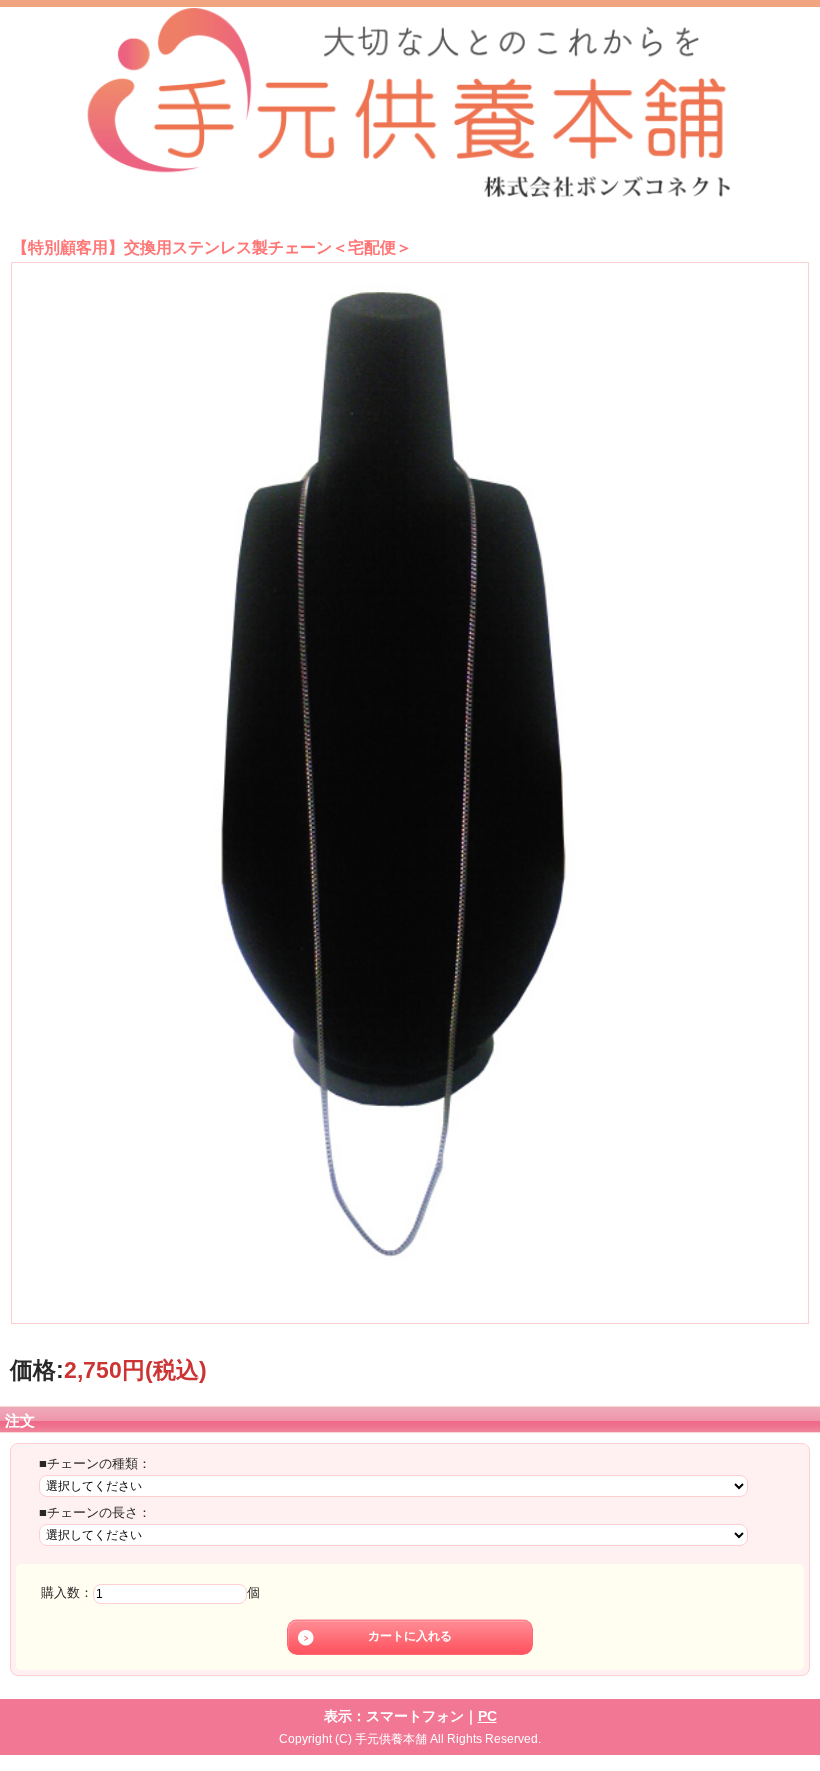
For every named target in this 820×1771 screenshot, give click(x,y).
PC (487, 1716)
